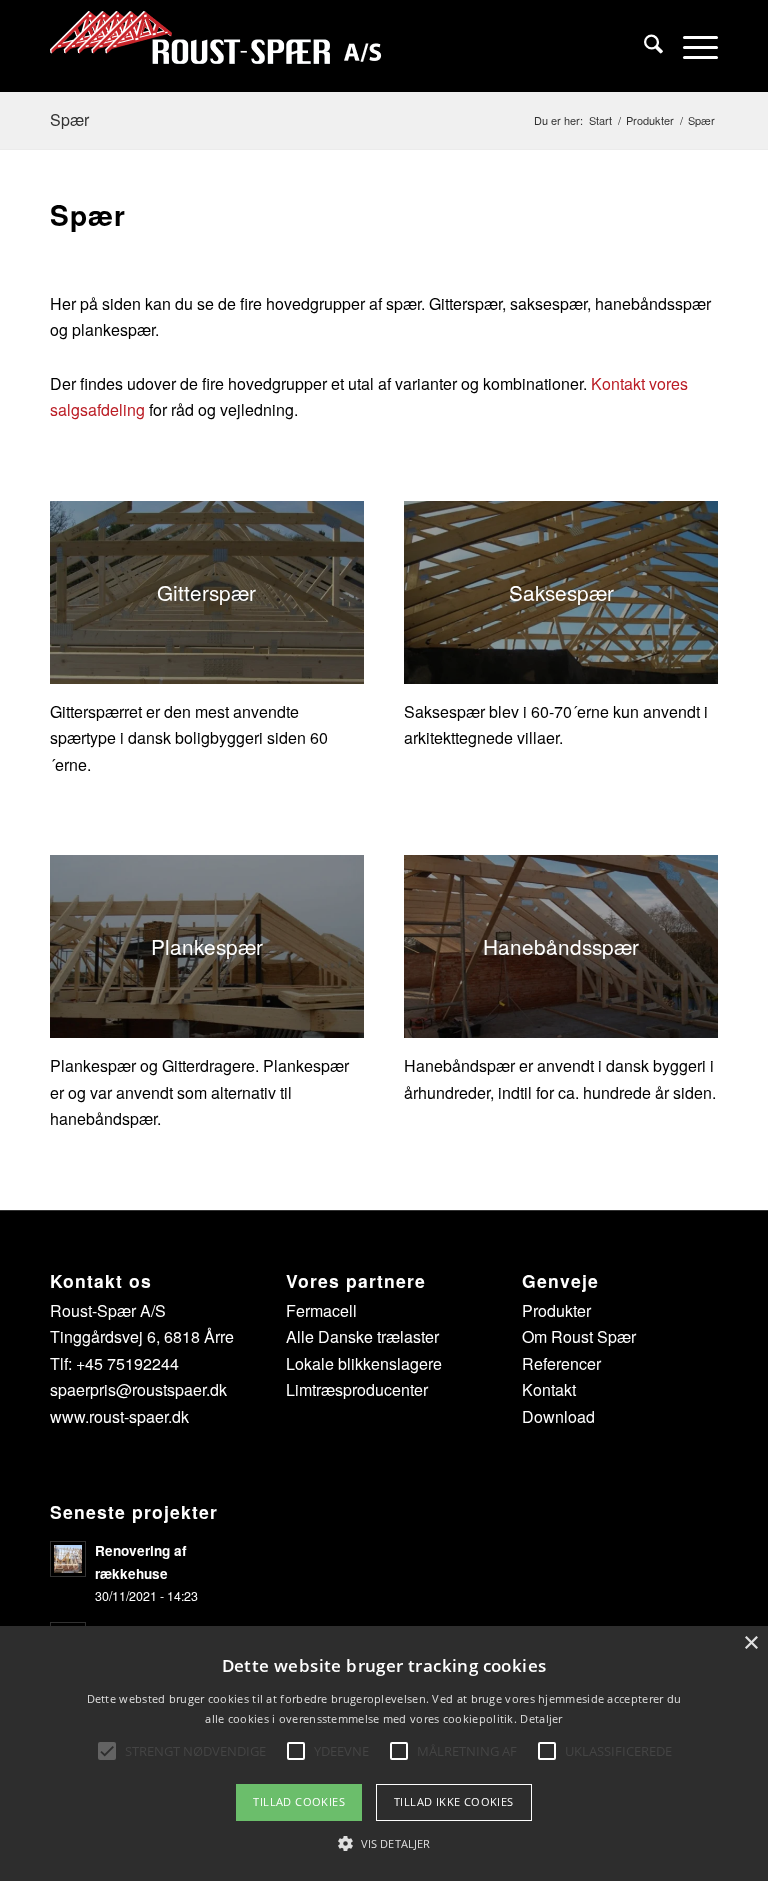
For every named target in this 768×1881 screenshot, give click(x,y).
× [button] (750, 1643)
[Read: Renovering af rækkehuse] (68, 1559)
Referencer (561, 1363)
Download (558, 1416)
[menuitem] (643, 46)
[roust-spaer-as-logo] (216, 46)
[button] (384, 1844)
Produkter (556, 1310)
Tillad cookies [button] (299, 1801)
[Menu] (690, 46)
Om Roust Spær (579, 1336)
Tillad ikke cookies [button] (454, 1801)
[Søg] (643, 46)
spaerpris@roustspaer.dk (138, 1389)
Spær (69, 119)
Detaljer (541, 1718)
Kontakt (549, 1389)
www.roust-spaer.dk (119, 1416)
